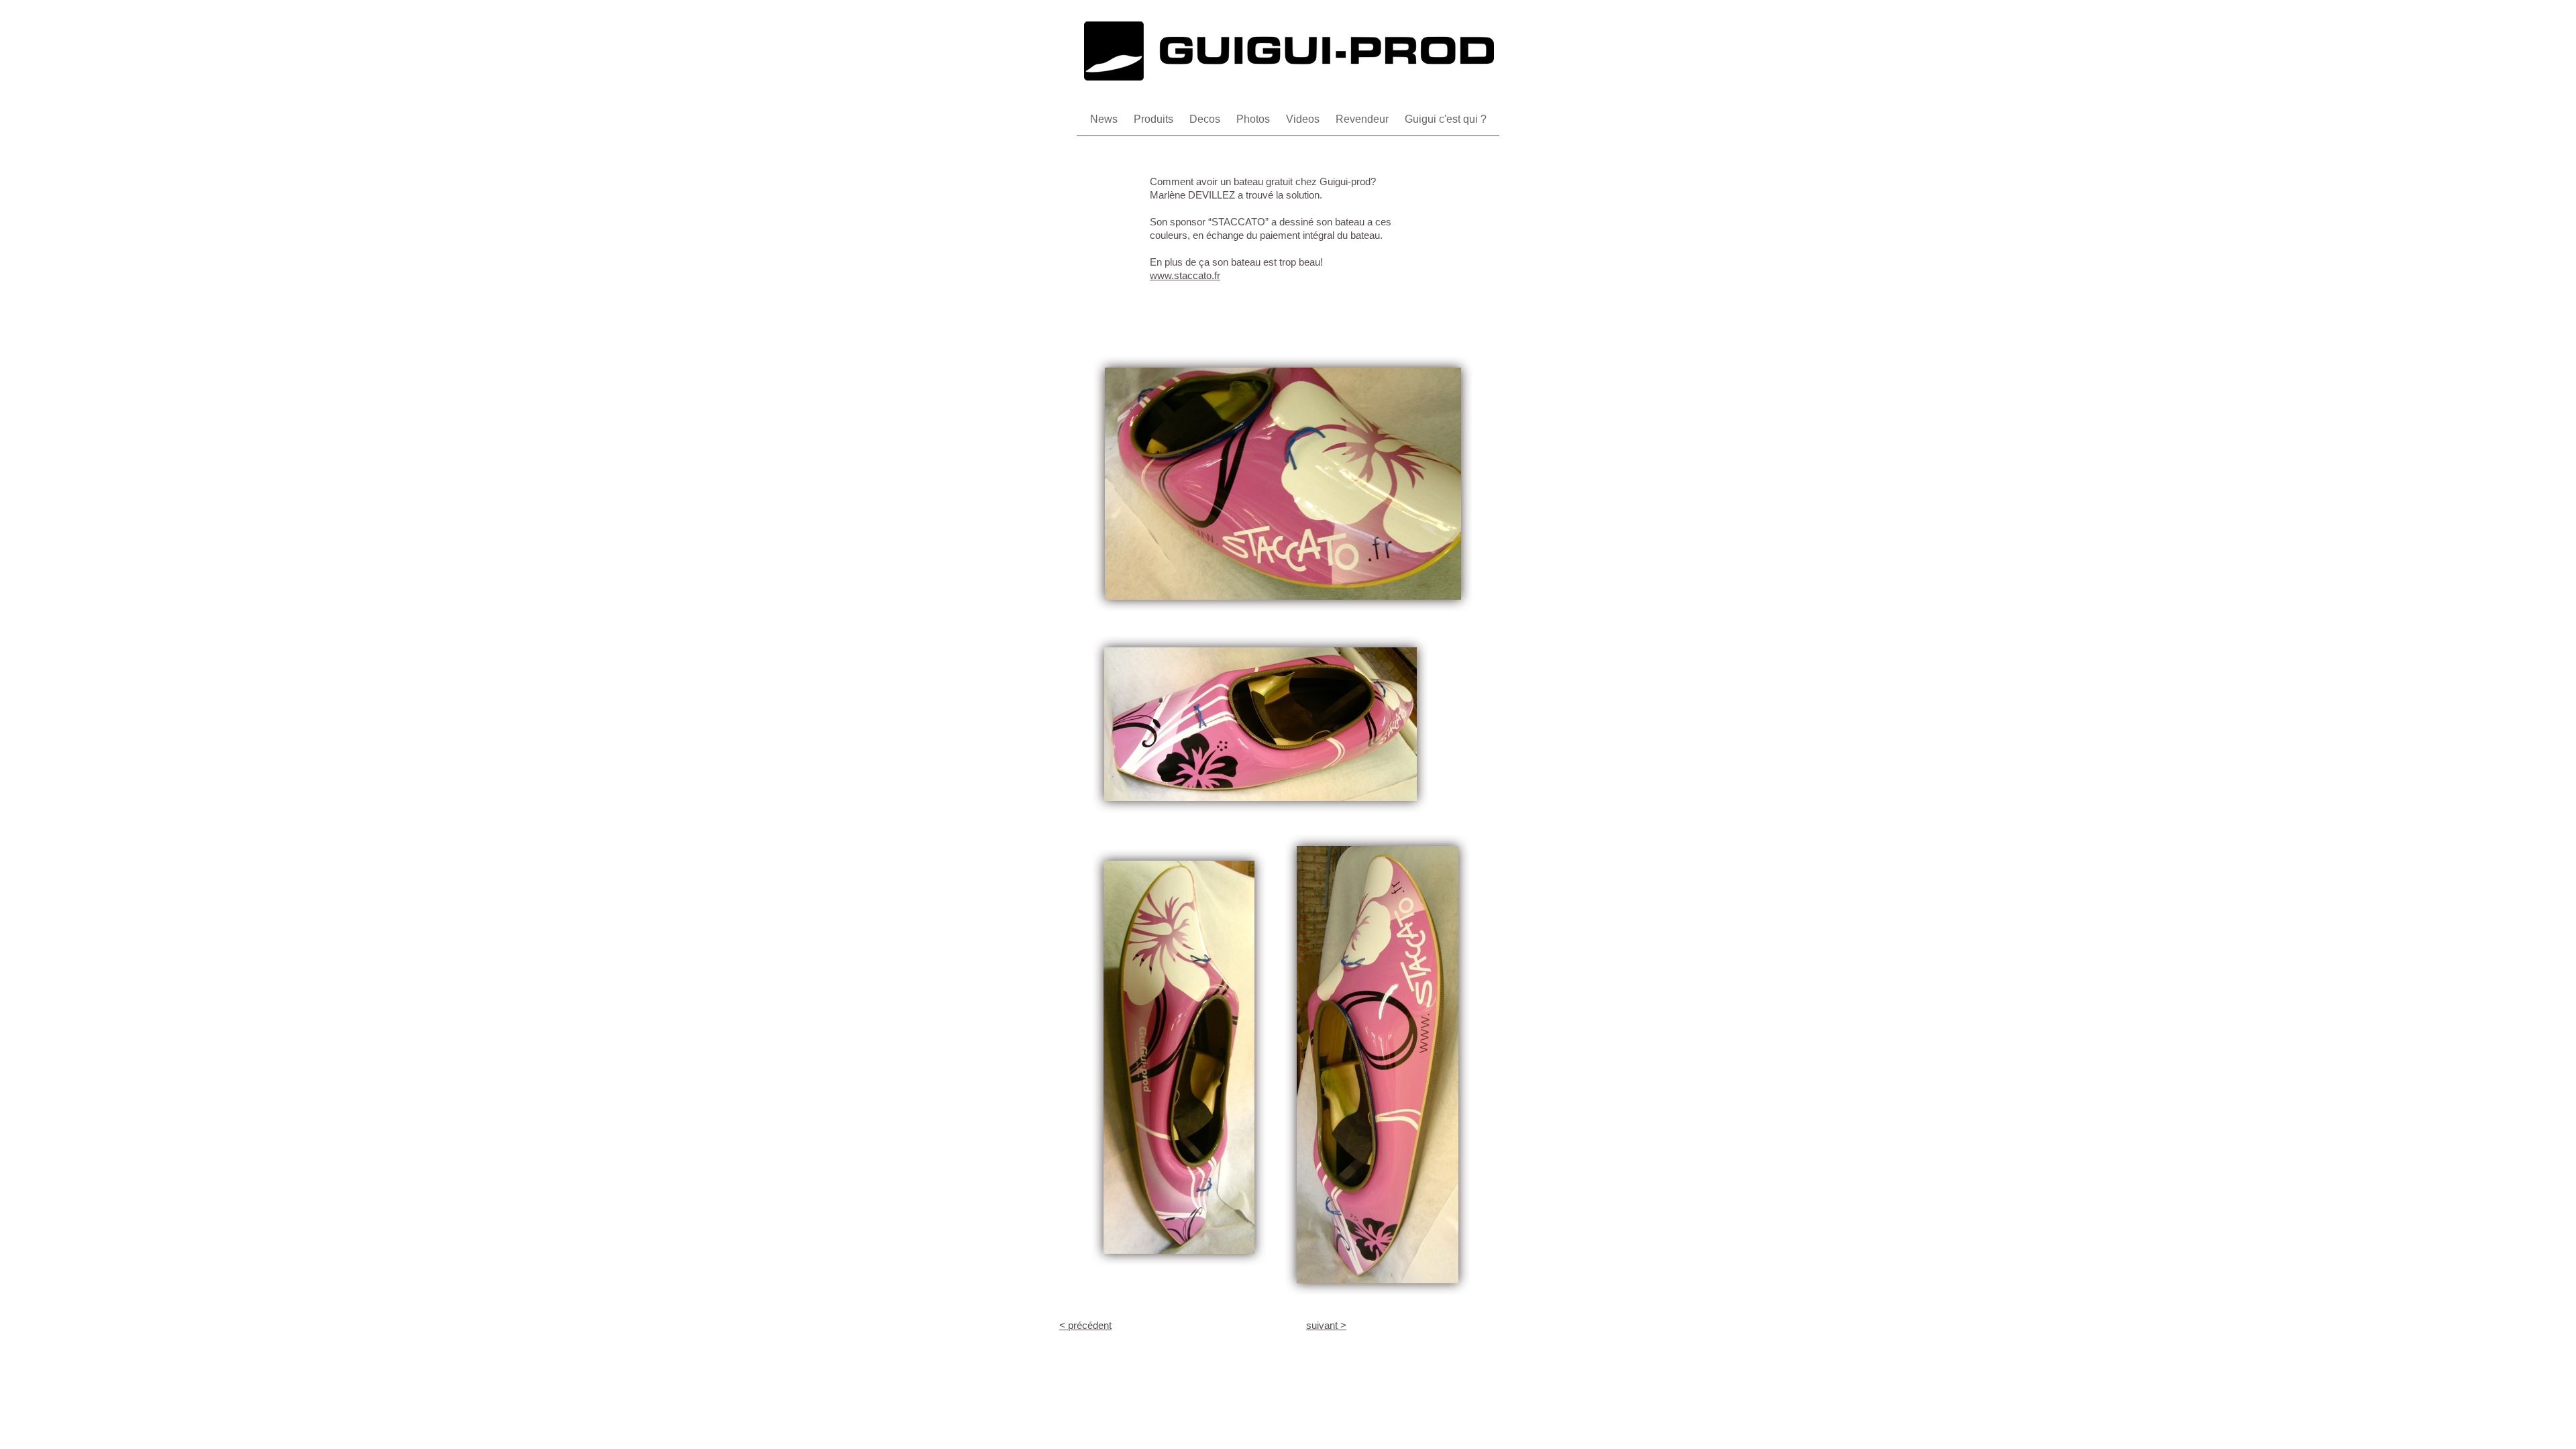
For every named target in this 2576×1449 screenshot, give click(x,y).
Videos (1304, 119)
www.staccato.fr (1185, 275)
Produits (1155, 119)
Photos (1254, 119)
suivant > (1326, 1325)
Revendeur (1363, 119)
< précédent (1085, 1325)
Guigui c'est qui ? (1446, 119)
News (1105, 119)
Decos (1206, 119)
